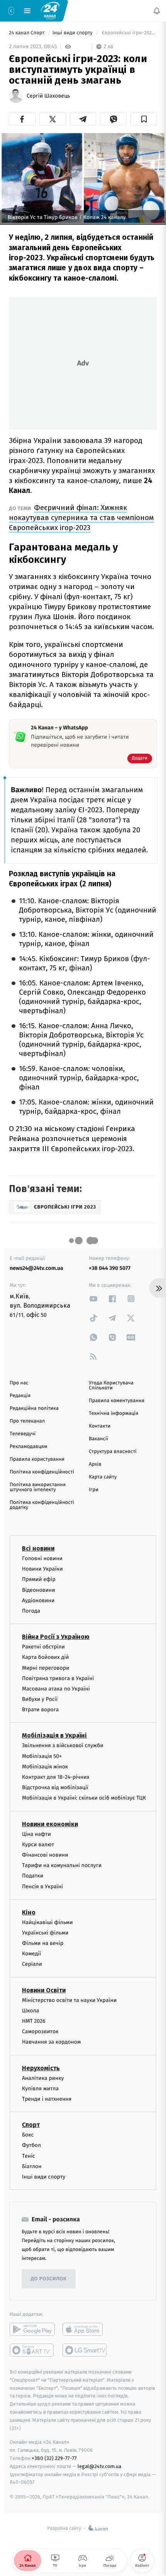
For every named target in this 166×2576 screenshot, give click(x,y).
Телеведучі (23, 1434)
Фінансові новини (45, 1855)
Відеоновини (39, 1590)
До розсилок (49, 2279)
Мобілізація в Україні (54, 1735)
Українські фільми (45, 1933)
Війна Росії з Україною (56, 1637)
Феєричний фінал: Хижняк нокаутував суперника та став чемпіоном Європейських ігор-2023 (81, 518)
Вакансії (98, 1439)
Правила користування (37, 1459)
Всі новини (38, 1548)
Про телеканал (27, 1421)
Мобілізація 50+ (42, 1756)
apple (85, 2329)
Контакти (100, 1426)
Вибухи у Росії (40, 1699)
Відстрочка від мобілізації (55, 1787)
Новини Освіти (44, 1990)
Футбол (31, 2145)
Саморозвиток (40, 2031)
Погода (31, 1611)
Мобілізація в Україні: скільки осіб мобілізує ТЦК (84, 1798)
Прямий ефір (39, 1579)
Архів (95, 1464)
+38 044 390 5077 (110, 1268)
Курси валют (38, 1844)
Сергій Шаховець (48, 96)
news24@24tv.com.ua (36, 1268)
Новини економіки (50, 1824)
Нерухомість (41, 2068)
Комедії (31, 1954)
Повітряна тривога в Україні (58, 1678)
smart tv (32, 2350)
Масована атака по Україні (56, 1689)
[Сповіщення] (157, 11)
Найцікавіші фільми (47, 1922)
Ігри (94, 1490)
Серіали (32, 1964)
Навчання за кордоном (51, 2042)
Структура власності (113, 1452)
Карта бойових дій (46, 1657)
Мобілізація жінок (45, 1767)
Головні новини (42, 1558)
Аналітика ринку (43, 2078)
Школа (30, 2011)
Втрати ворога (40, 1710)
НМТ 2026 (34, 2021)
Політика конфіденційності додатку (42, 1505)
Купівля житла (40, 2089)
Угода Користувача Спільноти (111, 1386)
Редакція (20, 1396)
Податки (33, 1876)
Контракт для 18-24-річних (56, 1777)
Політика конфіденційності (42, 1472)
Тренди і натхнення (47, 2099)
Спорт (31, 2125)
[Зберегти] (144, 119)
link (93, 1299)
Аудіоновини (38, 1600)
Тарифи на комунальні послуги (62, 1865)
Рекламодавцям (28, 1447)
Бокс (28, 2135)
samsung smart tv (85, 2350)
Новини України (42, 1569)
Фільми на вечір (43, 1943)
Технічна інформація (113, 1413)
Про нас (19, 1383)
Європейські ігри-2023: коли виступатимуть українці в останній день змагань (129, 33)
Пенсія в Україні (42, 1886)
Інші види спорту (73, 33)
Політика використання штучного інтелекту (38, 1487)
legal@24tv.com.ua (99, 2466)
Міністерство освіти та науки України (69, 2000)
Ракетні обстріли (43, 1647)
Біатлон (32, 2166)
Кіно (29, 1912)
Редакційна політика (34, 1408)
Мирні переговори (46, 1668)
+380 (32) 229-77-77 (54, 2458)
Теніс (29, 2156)
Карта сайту (103, 1477)
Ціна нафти (36, 1834)
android (32, 2329)
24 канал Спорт (27, 33)
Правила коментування (117, 1401)
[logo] (50, 10)
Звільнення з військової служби (63, 1745)
